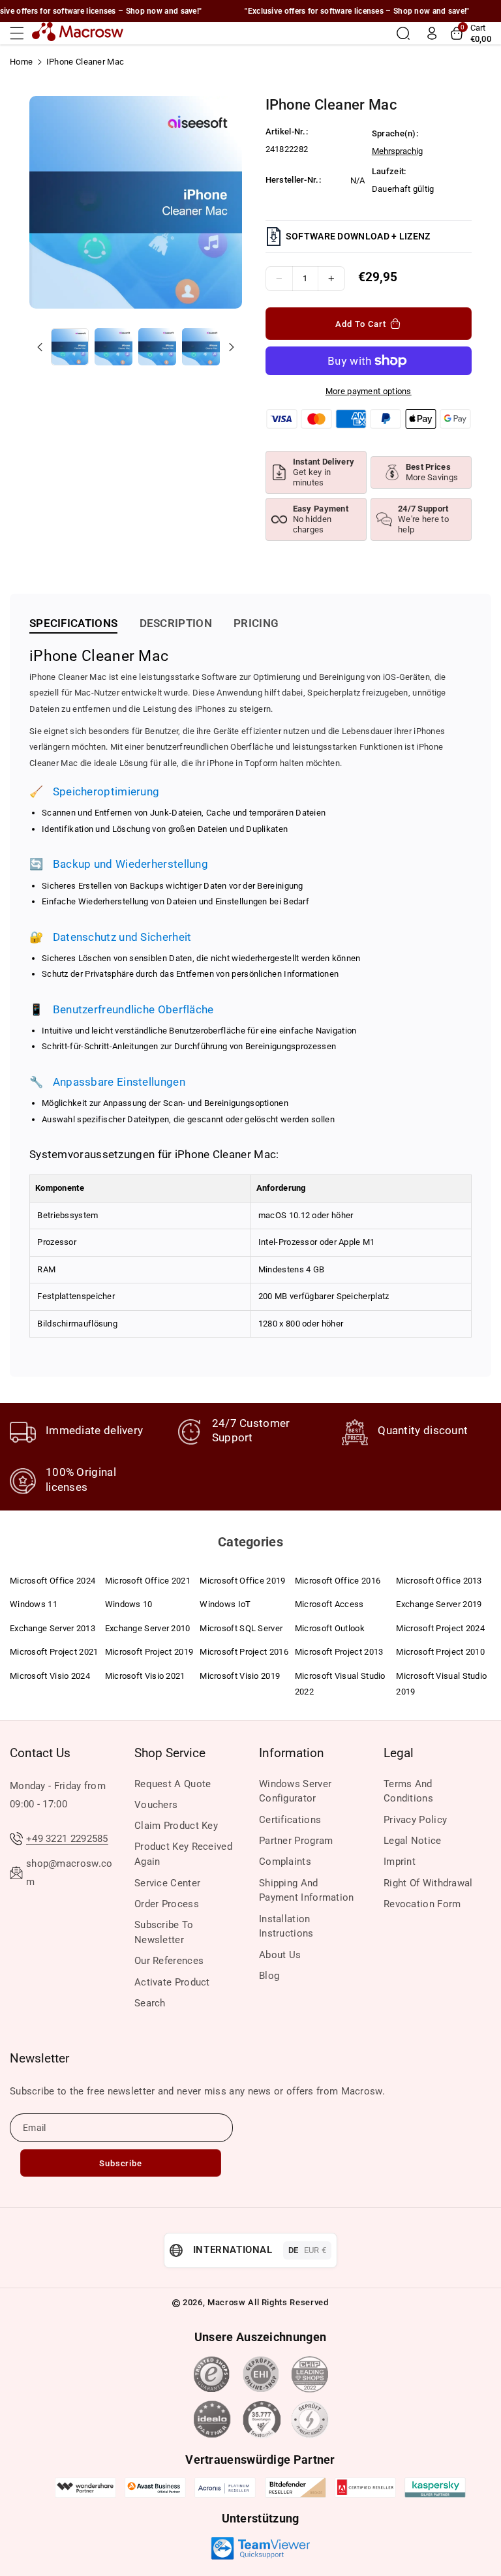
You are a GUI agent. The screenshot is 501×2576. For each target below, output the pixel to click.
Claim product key (176, 1826)
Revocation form (422, 1904)
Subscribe (121, 2163)
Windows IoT (225, 1604)
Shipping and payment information (307, 1891)
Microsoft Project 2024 (440, 1628)
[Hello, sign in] (432, 33)
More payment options (369, 391)
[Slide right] (232, 347)
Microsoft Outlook (330, 1628)
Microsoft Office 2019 (242, 1581)
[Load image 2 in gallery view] (113, 347)
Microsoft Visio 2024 (50, 1676)
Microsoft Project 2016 (244, 1652)
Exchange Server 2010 (148, 1628)
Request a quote (173, 1784)
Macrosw (227, 2302)
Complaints (285, 1862)
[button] (21, 33)
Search (150, 2003)
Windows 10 (129, 1604)
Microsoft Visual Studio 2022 (340, 1684)
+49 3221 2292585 (67, 1839)
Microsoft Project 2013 (339, 1652)
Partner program (296, 1841)
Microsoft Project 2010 (440, 1652)
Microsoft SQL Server (241, 1628)
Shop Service (170, 1753)
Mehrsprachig (397, 151)
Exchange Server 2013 (53, 1628)
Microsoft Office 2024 (53, 1581)
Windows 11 (34, 1604)
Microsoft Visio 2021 (145, 1676)
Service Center (167, 1883)
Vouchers (156, 1805)
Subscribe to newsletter (164, 1932)
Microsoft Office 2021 (148, 1581)
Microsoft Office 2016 (338, 1581)
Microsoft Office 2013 (439, 1581)
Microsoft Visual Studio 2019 (441, 1684)
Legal (399, 1753)
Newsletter (39, 2058)
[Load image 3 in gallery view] (157, 347)
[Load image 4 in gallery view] (201, 347)
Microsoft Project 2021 (54, 1652)
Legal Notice (413, 1841)
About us (280, 1955)
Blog (269, 1976)
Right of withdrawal (428, 1883)
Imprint (400, 1862)
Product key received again (183, 1854)
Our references (169, 1961)
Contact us (40, 1753)
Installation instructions (286, 1926)
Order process (167, 1904)
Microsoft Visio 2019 (240, 1676)
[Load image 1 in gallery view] (69, 347)
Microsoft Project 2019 (149, 1652)
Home (21, 62)
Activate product (172, 1982)
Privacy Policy (415, 1820)
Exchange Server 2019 (439, 1604)
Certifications (290, 1820)
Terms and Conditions (408, 1791)
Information (292, 1753)
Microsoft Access (329, 1604)
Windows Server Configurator (295, 1791)
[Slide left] (40, 347)
